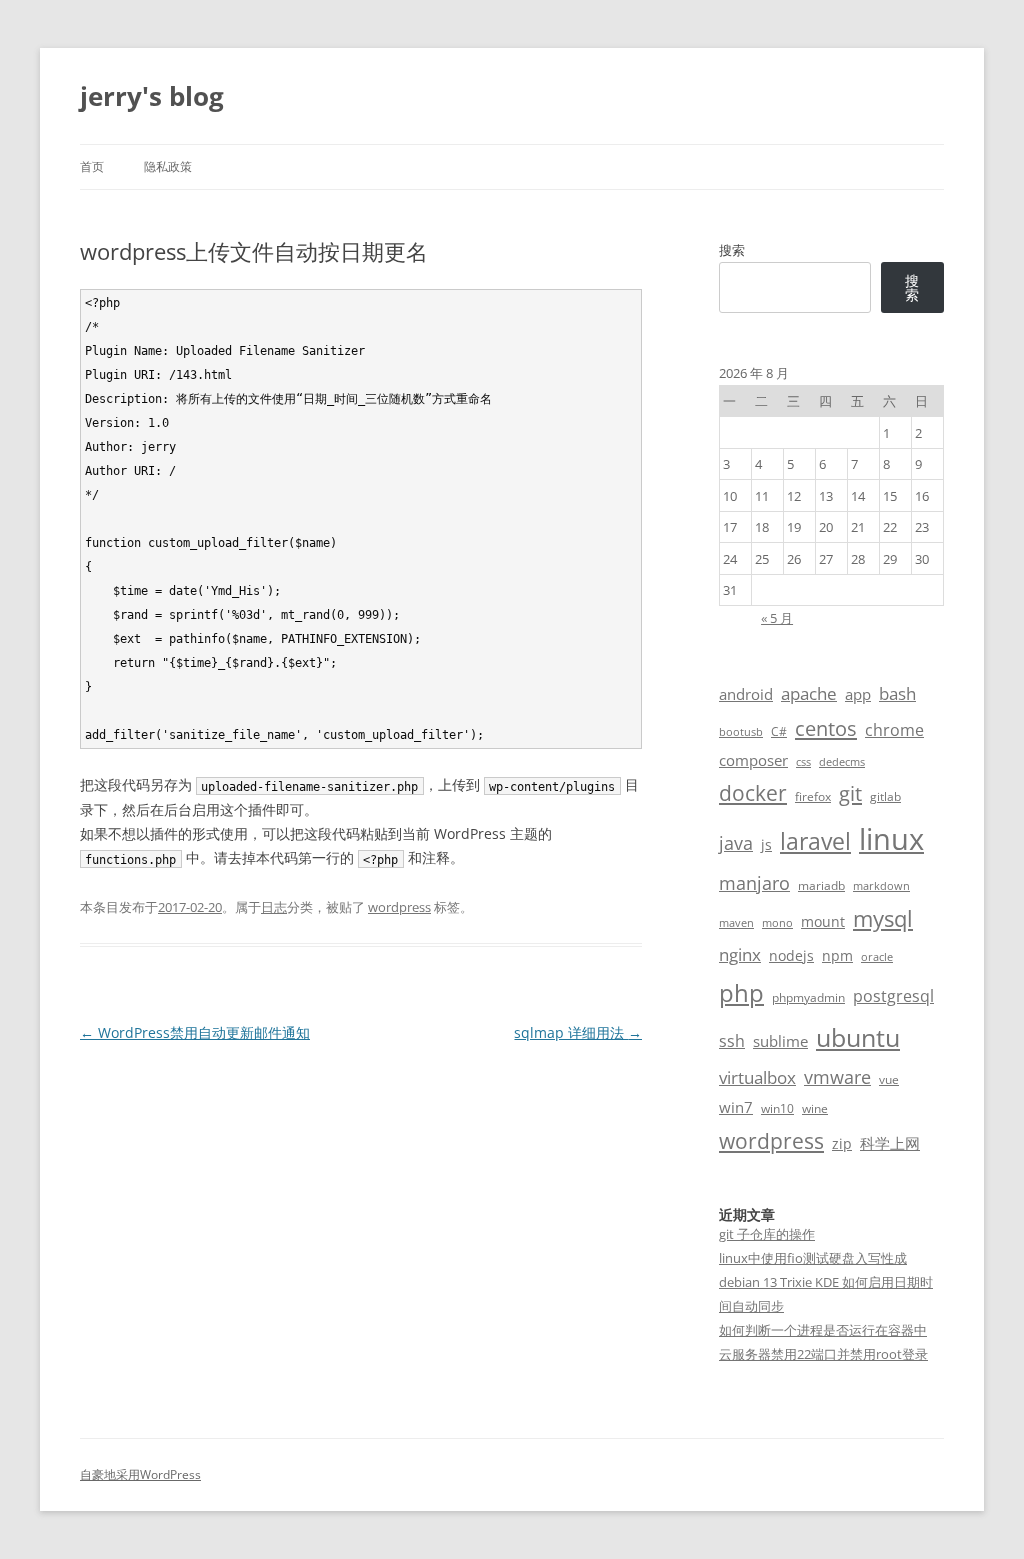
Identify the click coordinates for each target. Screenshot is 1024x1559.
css (803, 762)
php (741, 992)
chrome (894, 730)
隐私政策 (168, 166)
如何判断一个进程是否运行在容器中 (823, 1330)
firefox (813, 796)
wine (815, 1108)
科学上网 (890, 1143)
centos (826, 728)
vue (889, 1079)
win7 (736, 1107)
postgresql (893, 996)
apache (809, 693)
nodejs (791, 955)
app (858, 694)
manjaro (754, 883)
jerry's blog (152, 96)
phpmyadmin (808, 997)
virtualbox (757, 1077)
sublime (780, 1041)
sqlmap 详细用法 (578, 1032)
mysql (883, 918)
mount (823, 921)
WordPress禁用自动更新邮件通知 (195, 1032)
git (850, 793)
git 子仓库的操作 (767, 1234)
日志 (274, 907)
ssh (732, 1041)
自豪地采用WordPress (140, 1474)
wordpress (399, 907)
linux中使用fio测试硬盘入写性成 (813, 1258)
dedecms (842, 762)
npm (837, 955)
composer (753, 760)
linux (891, 839)
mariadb (821, 885)
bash (897, 693)
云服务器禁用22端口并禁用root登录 (823, 1354)
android (746, 694)
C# (779, 731)
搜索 (732, 250)
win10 (777, 1108)
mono (777, 923)
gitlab (885, 796)
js (766, 844)
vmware (837, 1077)
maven (736, 923)
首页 (92, 166)
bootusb (741, 732)
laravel (815, 841)
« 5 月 (777, 618)
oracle (877, 957)
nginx (740, 954)
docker (753, 793)
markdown (881, 886)
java (736, 843)
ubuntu (858, 1037)
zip (842, 1143)
